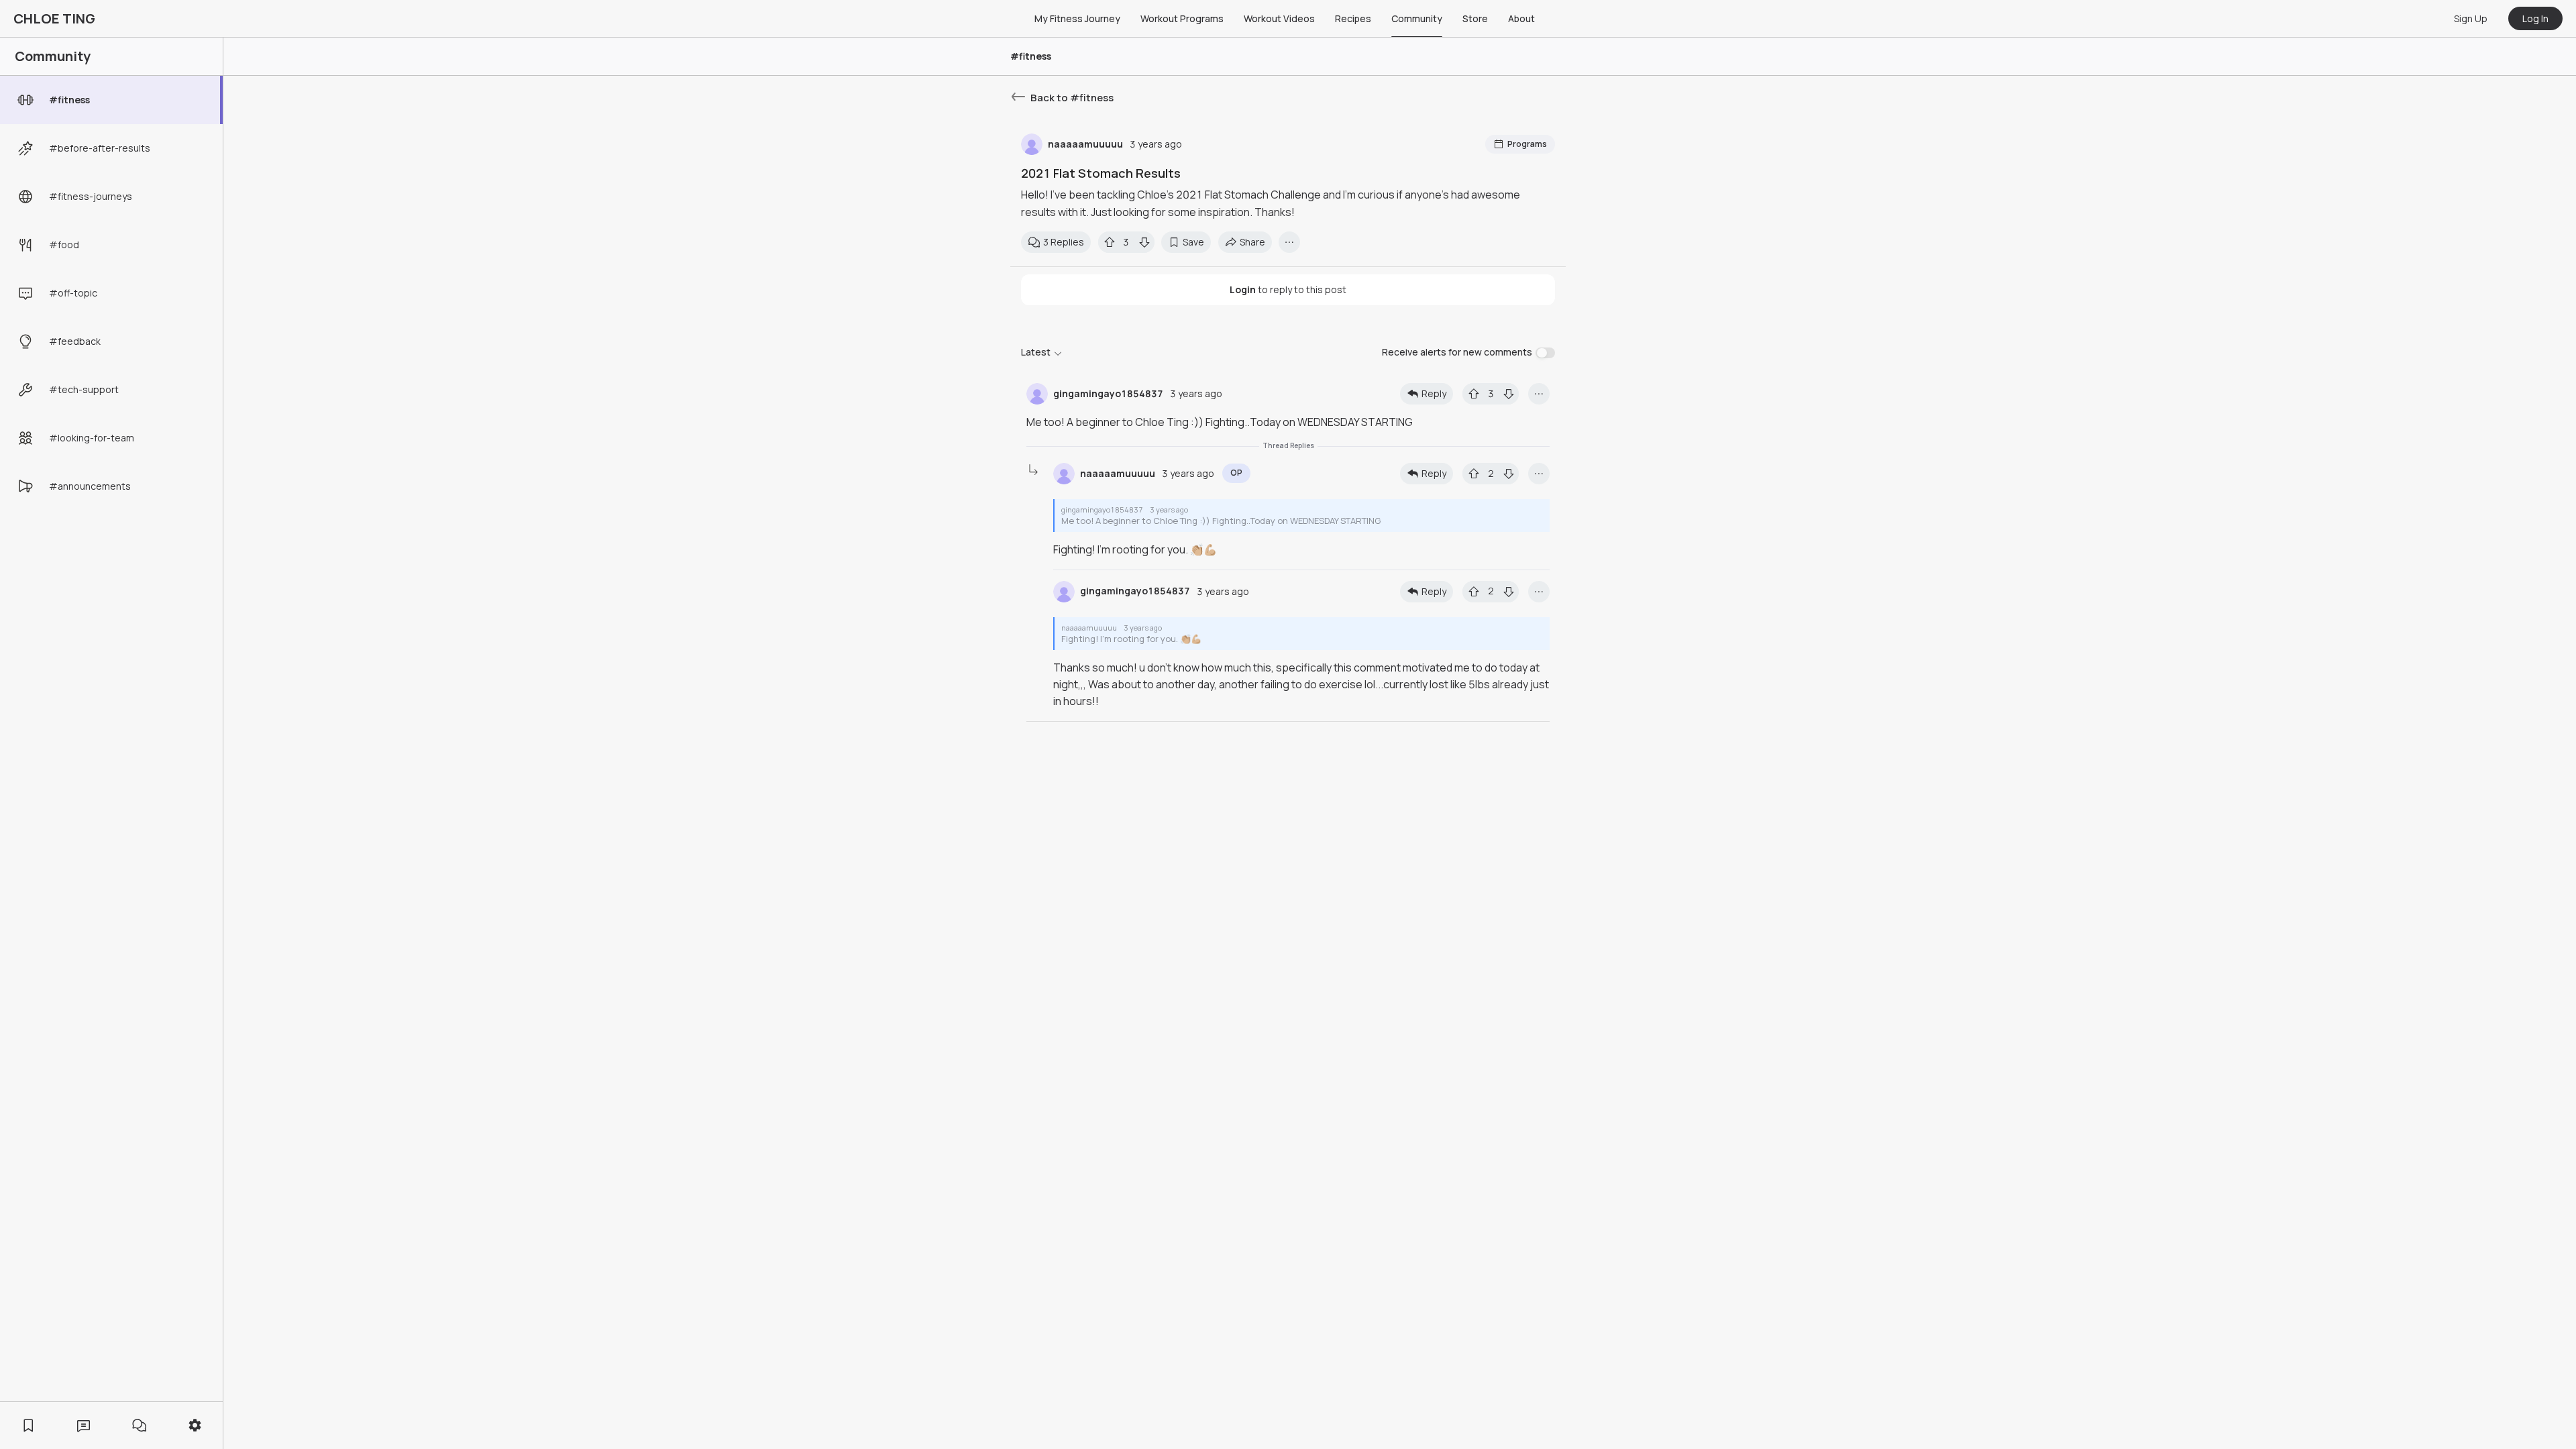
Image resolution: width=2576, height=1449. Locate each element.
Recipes (1353, 18)
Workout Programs (1182, 18)
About (1521, 18)
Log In (2535, 18)
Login (1243, 289)
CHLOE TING (54, 18)
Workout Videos (1279, 18)
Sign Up (2471, 18)
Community (1417, 18)
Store (1475, 18)
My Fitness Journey (1077, 18)
